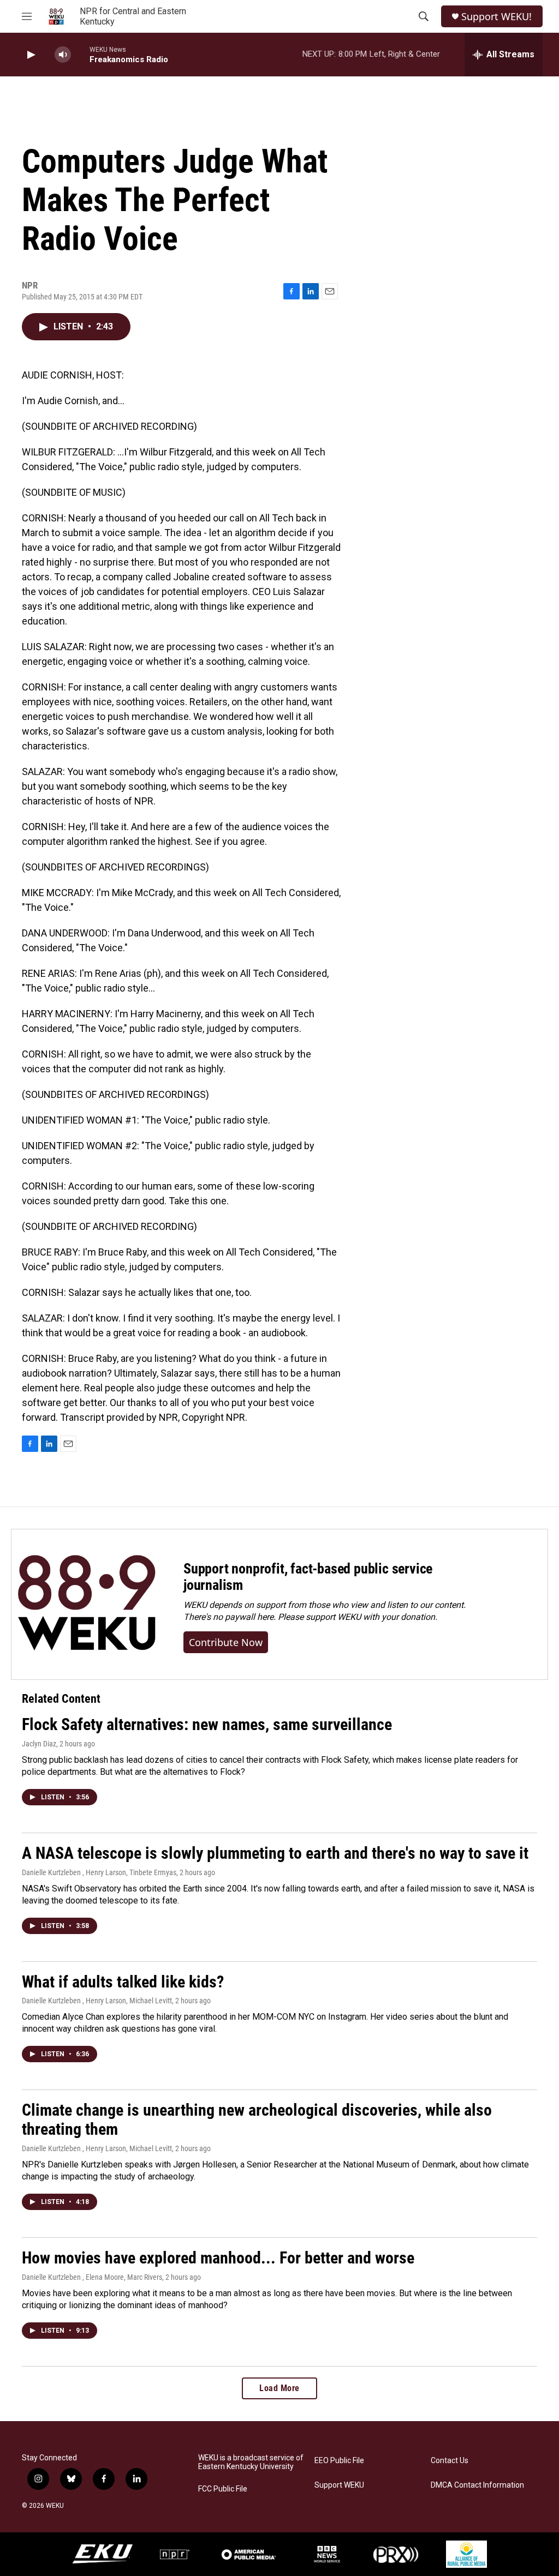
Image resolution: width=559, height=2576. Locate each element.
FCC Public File (223, 2489)
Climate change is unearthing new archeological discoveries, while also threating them (257, 2119)
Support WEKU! (496, 17)
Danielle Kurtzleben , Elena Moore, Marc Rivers (92, 2277)
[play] (30, 55)
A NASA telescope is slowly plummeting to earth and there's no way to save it (275, 1853)
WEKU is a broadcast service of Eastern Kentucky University (251, 2462)
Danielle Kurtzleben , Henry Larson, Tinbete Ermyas (99, 1872)
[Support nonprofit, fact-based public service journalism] (87, 1604)
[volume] (63, 55)
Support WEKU (339, 2485)
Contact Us (450, 2461)
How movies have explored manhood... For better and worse (218, 2258)
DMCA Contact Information (477, 2485)
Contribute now (226, 1642)
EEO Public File (339, 2461)
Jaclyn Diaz (39, 1744)
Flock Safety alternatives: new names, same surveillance (207, 1724)
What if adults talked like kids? (123, 1982)
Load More (279, 2388)
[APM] (249, 2554)
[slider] (80, 54)
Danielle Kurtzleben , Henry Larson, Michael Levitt (97, 2001)
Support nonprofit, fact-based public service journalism (308, 1577)
